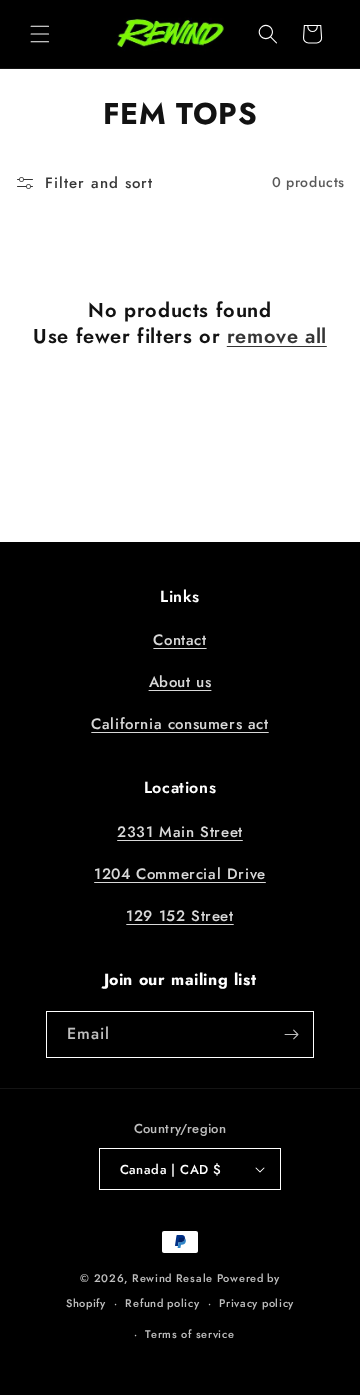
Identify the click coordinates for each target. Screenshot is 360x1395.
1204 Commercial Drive (180, 874)
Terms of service (189, 1334)
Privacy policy (256, 1303)
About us (180, 682)
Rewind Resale (172, 1278)
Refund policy (162, 1303)
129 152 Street (179, 916)
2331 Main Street (180, 832)
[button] (40, 34)
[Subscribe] (291, 1034)
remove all (277, 337)
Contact (179, 640)
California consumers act (179, 724)
